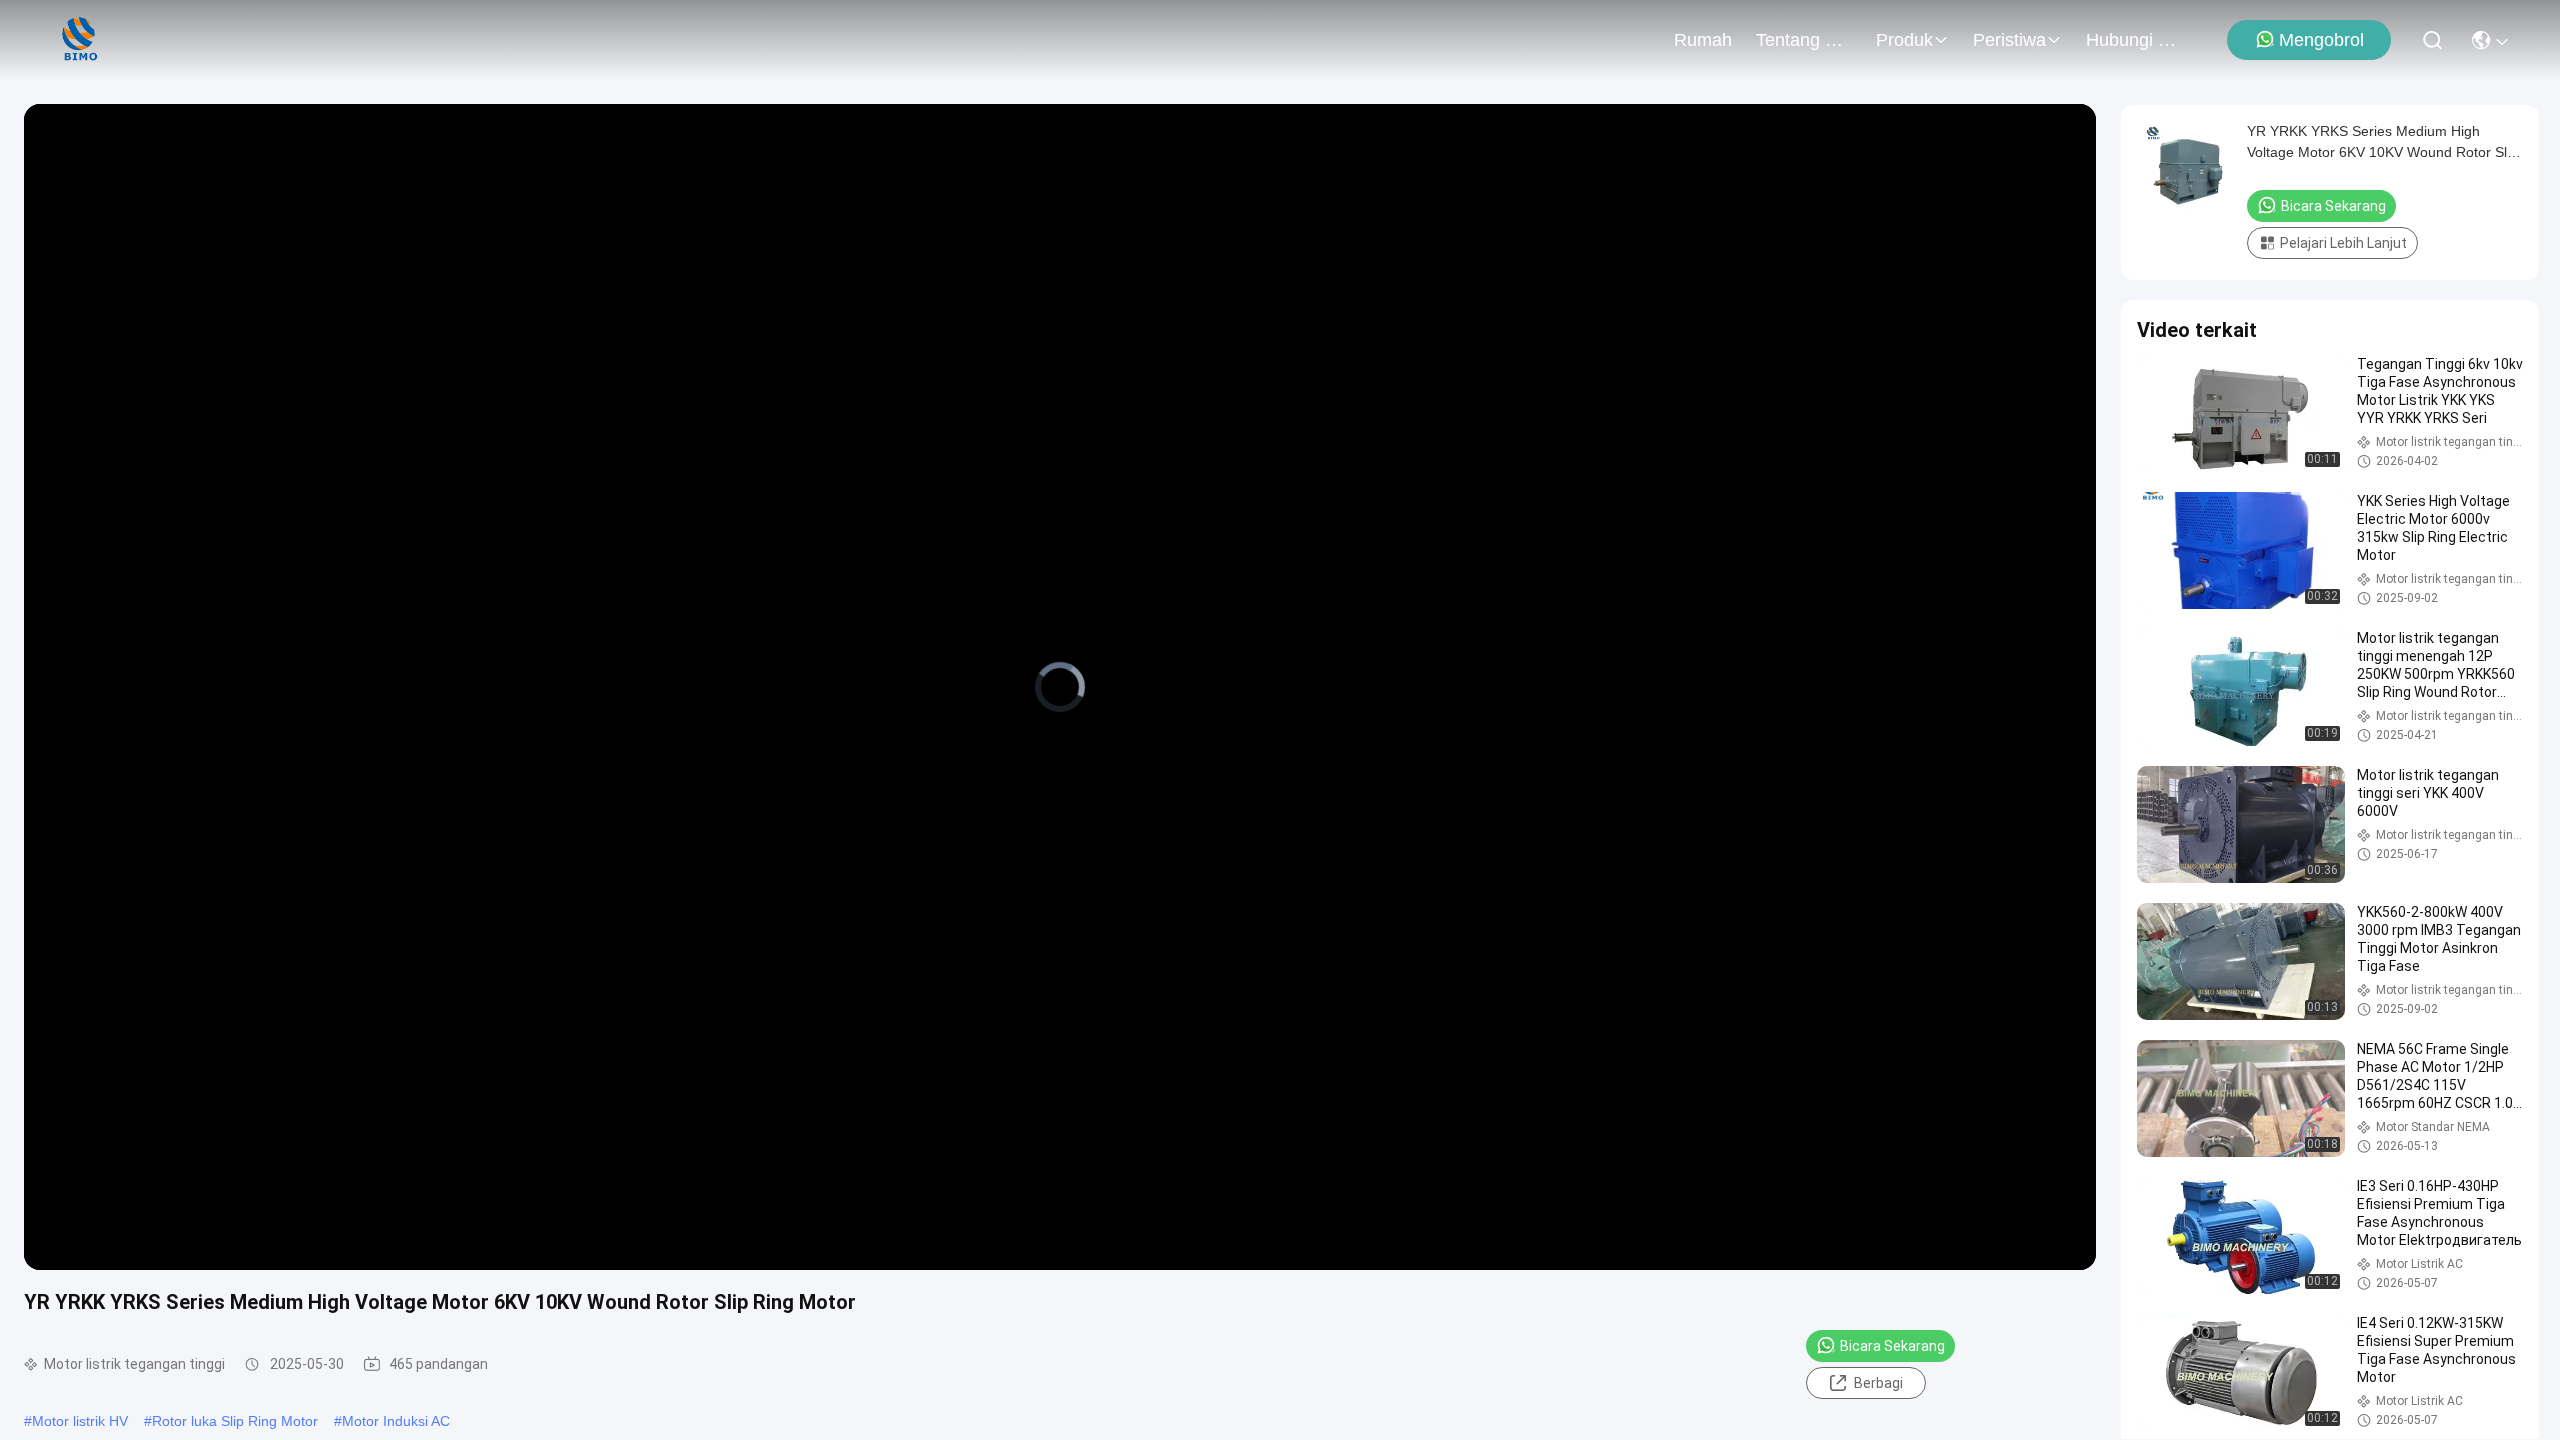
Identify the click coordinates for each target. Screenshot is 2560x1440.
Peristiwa (2009, 40)
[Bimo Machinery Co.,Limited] (77, 40)
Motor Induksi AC (396, 1421)
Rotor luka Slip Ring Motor (235, 1421)
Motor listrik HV (80, 1421)
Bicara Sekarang (1892, 1346)
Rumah (1703, 40)
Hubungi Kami (2134, 40)
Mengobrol (2321, 40)
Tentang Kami (1804, 40)
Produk (1904, 40)
